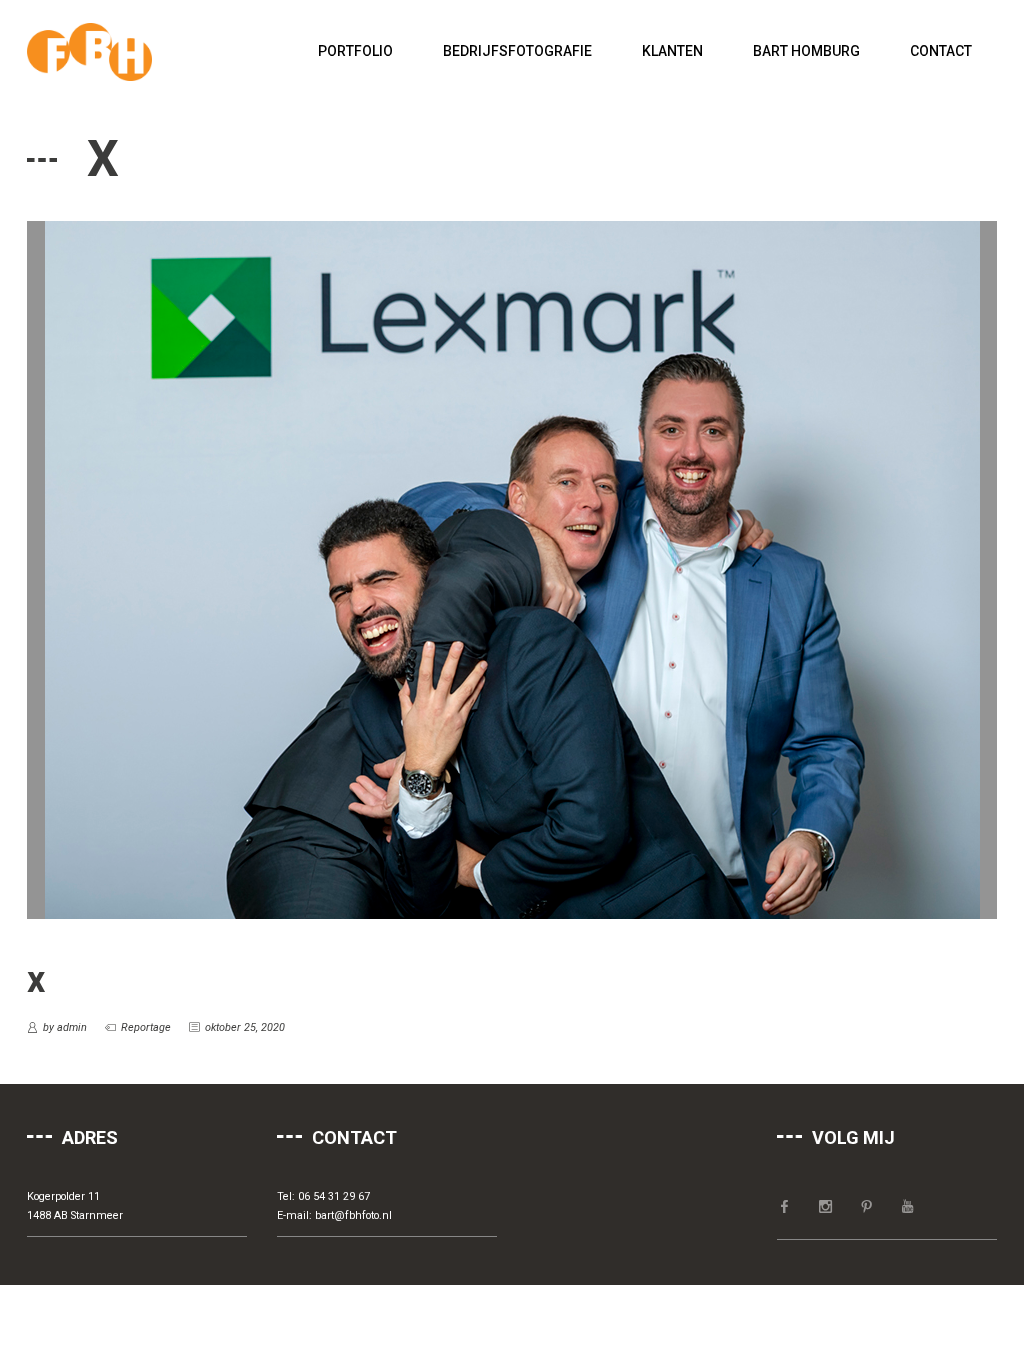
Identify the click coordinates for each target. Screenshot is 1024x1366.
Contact (941, 50)
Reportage (146, 1027)
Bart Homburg (806, 50)
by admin (65, 1027)
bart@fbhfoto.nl (353, 1215)
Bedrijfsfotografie (517, 50)
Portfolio (355, 50)
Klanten (672, 50)
